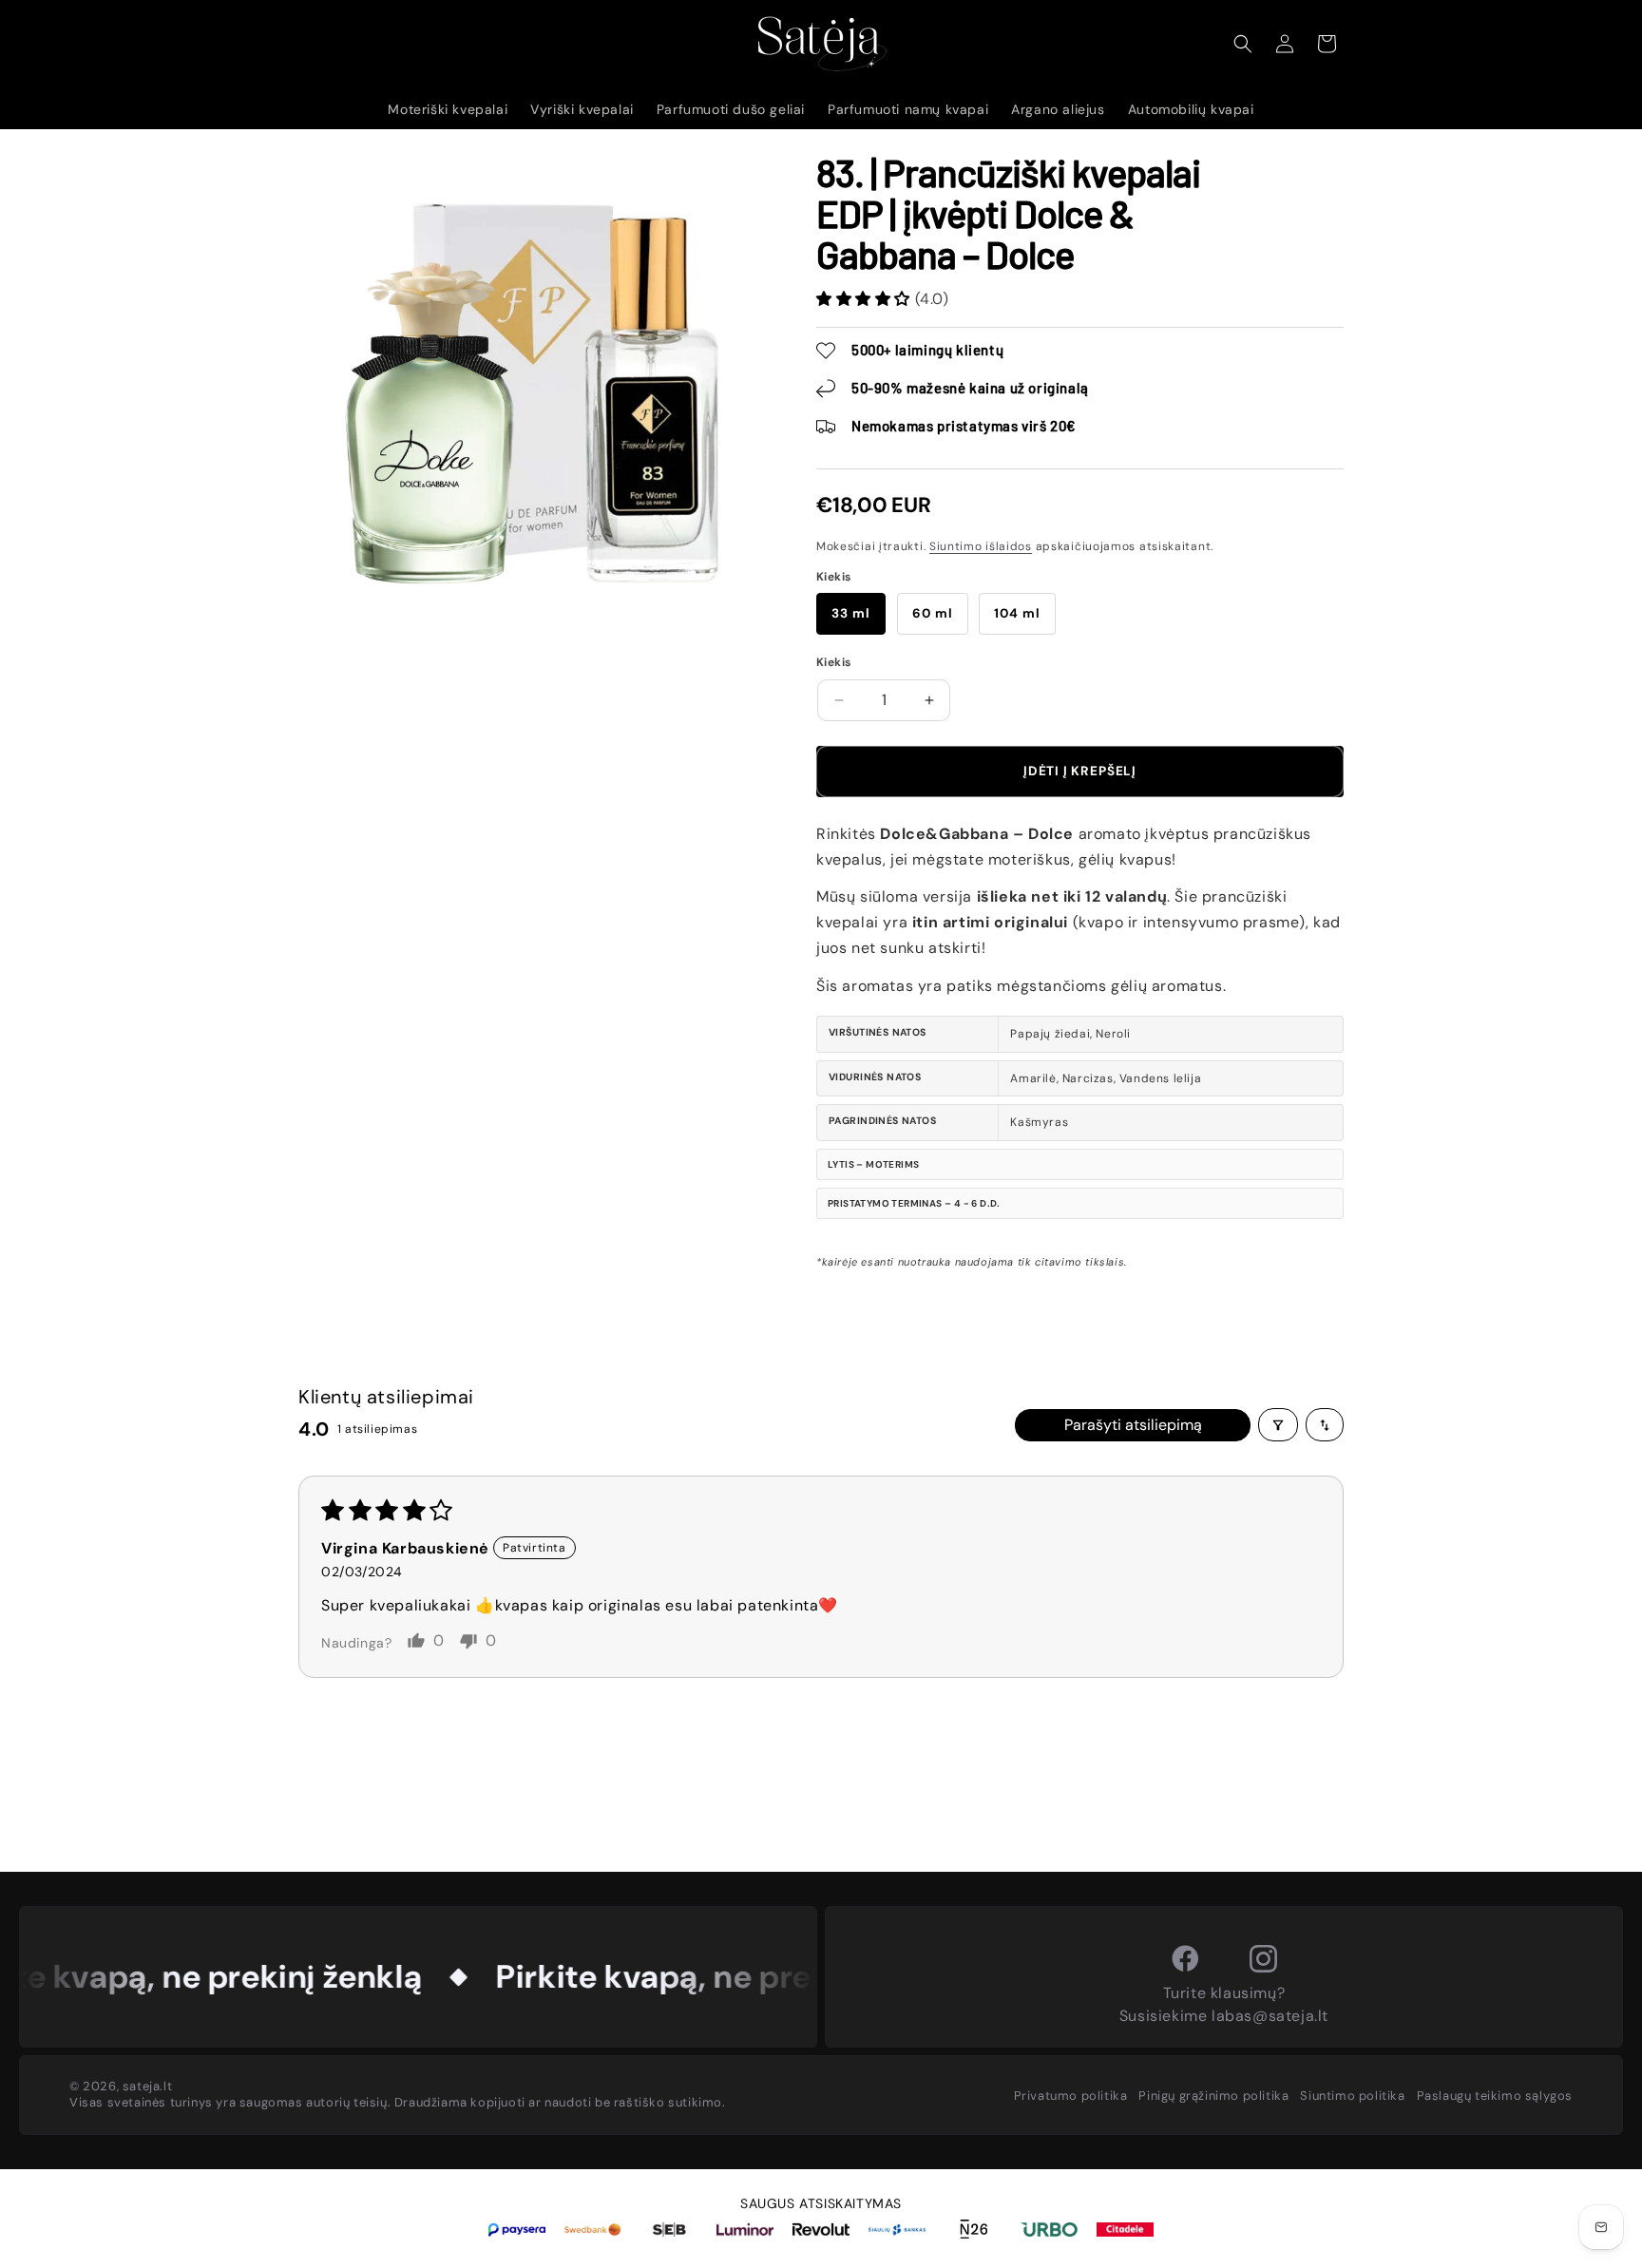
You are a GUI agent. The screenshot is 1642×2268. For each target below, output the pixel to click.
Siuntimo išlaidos (981, 546)
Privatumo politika (1071, 2096)
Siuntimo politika (1352, 2096)
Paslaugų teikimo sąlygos (1495, 2096)
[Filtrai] (1278, 1425)
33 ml (851, 613)
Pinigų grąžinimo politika (1213, 2096)
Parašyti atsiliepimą (1133, 1425)
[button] (1243, 44)
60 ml (933, 613)
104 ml (1017, 613)
